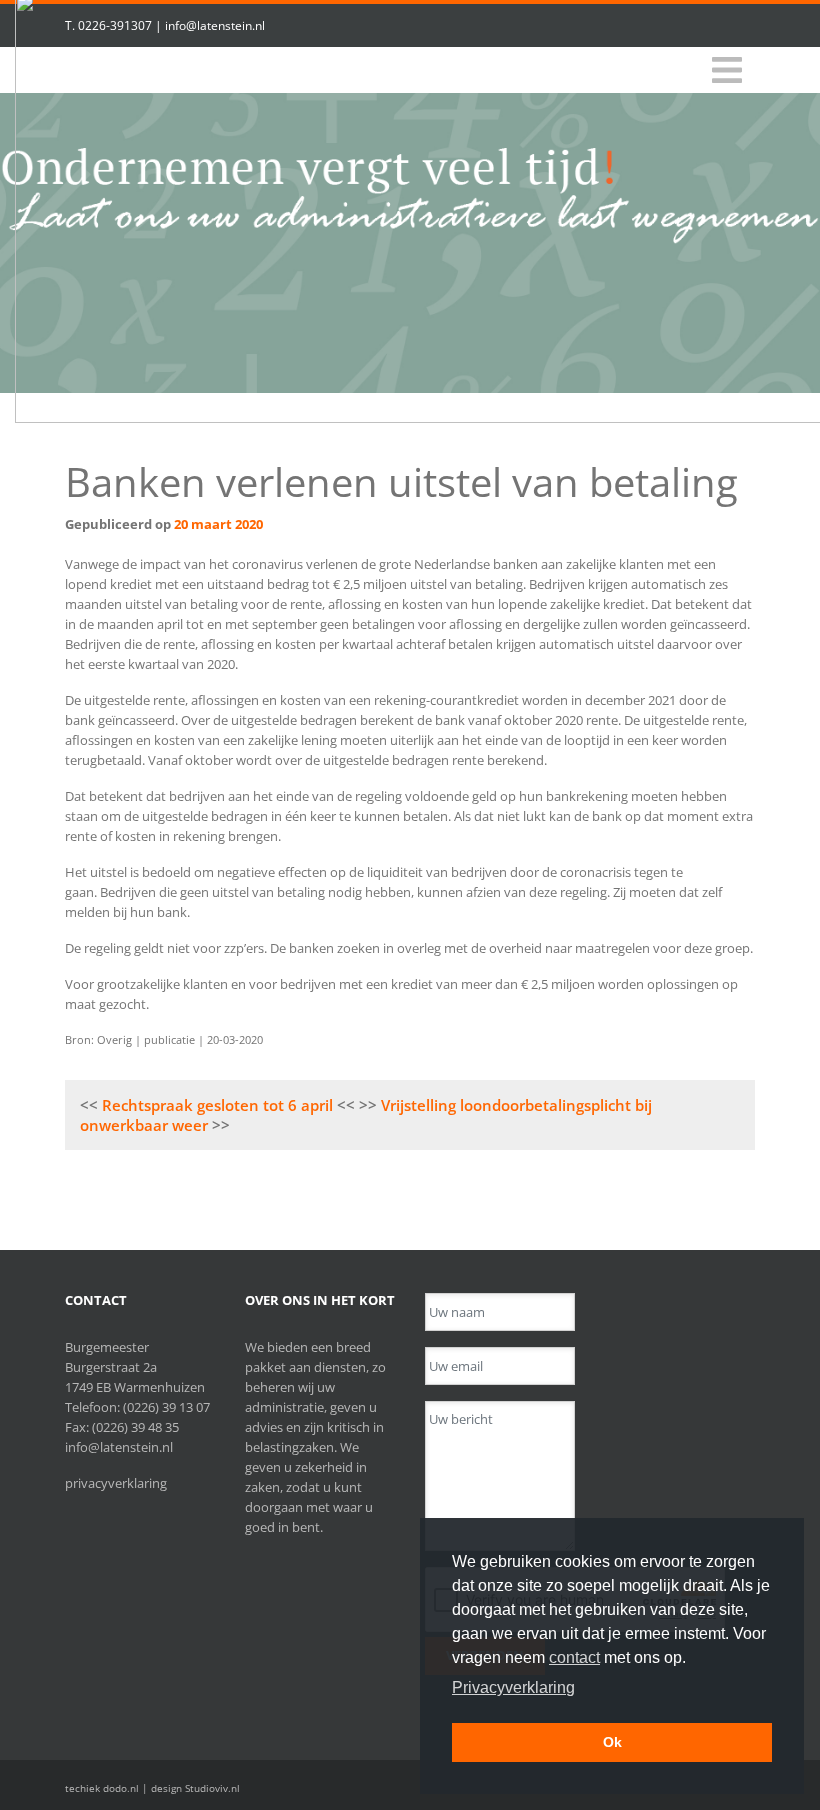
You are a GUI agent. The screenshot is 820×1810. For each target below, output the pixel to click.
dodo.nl (121, 1788)
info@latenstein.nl (215, 25)
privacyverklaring (116, 1483)
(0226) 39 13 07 (166, 1407)
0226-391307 (115, 25)
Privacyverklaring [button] (513, 1687)
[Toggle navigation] (727, 70)
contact (574, 1657)
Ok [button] (612, 1742)
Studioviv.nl (212, 1788)
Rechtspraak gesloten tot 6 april (217, 1105)
